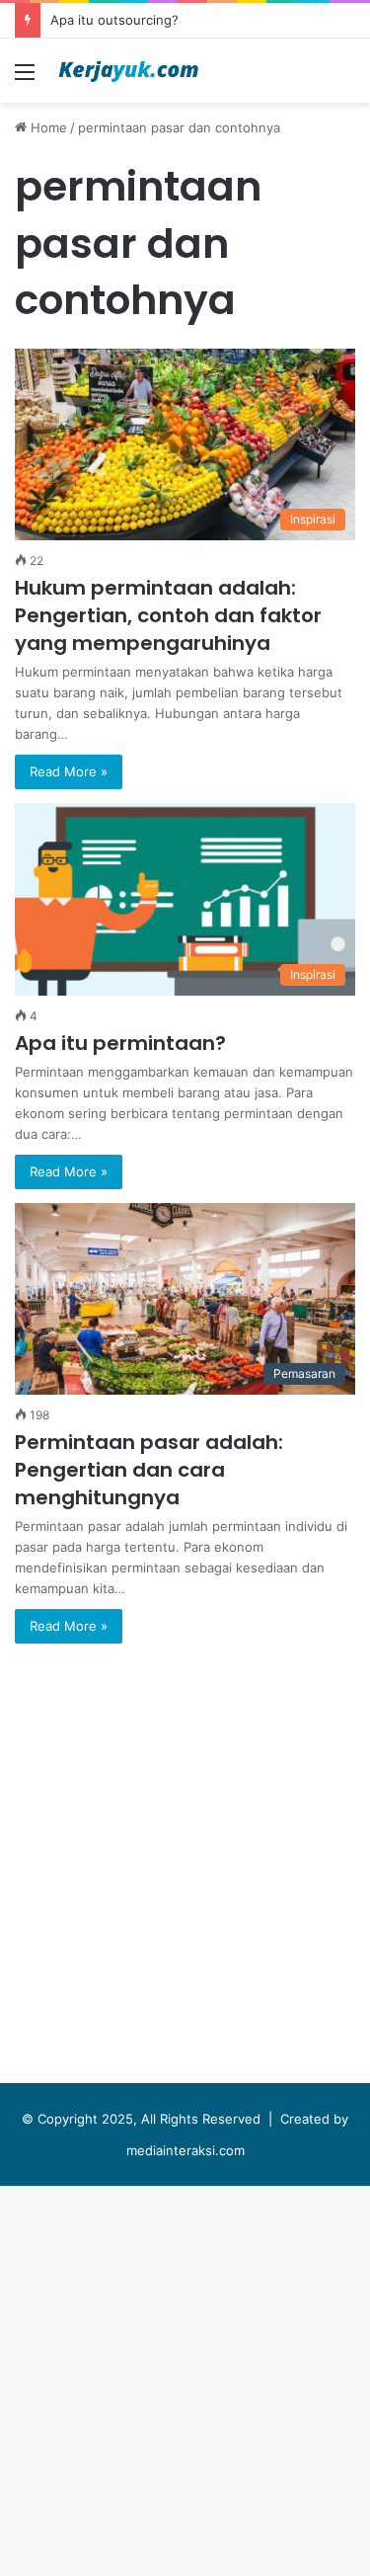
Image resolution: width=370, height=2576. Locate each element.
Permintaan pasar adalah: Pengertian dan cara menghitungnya (149, 1470)
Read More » (69, 771)
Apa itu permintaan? (120, 1043)
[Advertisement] (185, 298)
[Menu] (25, 79)
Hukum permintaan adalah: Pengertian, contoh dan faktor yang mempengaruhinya (168, 615)
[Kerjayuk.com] (128, 71)
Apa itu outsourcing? (114, 20)
